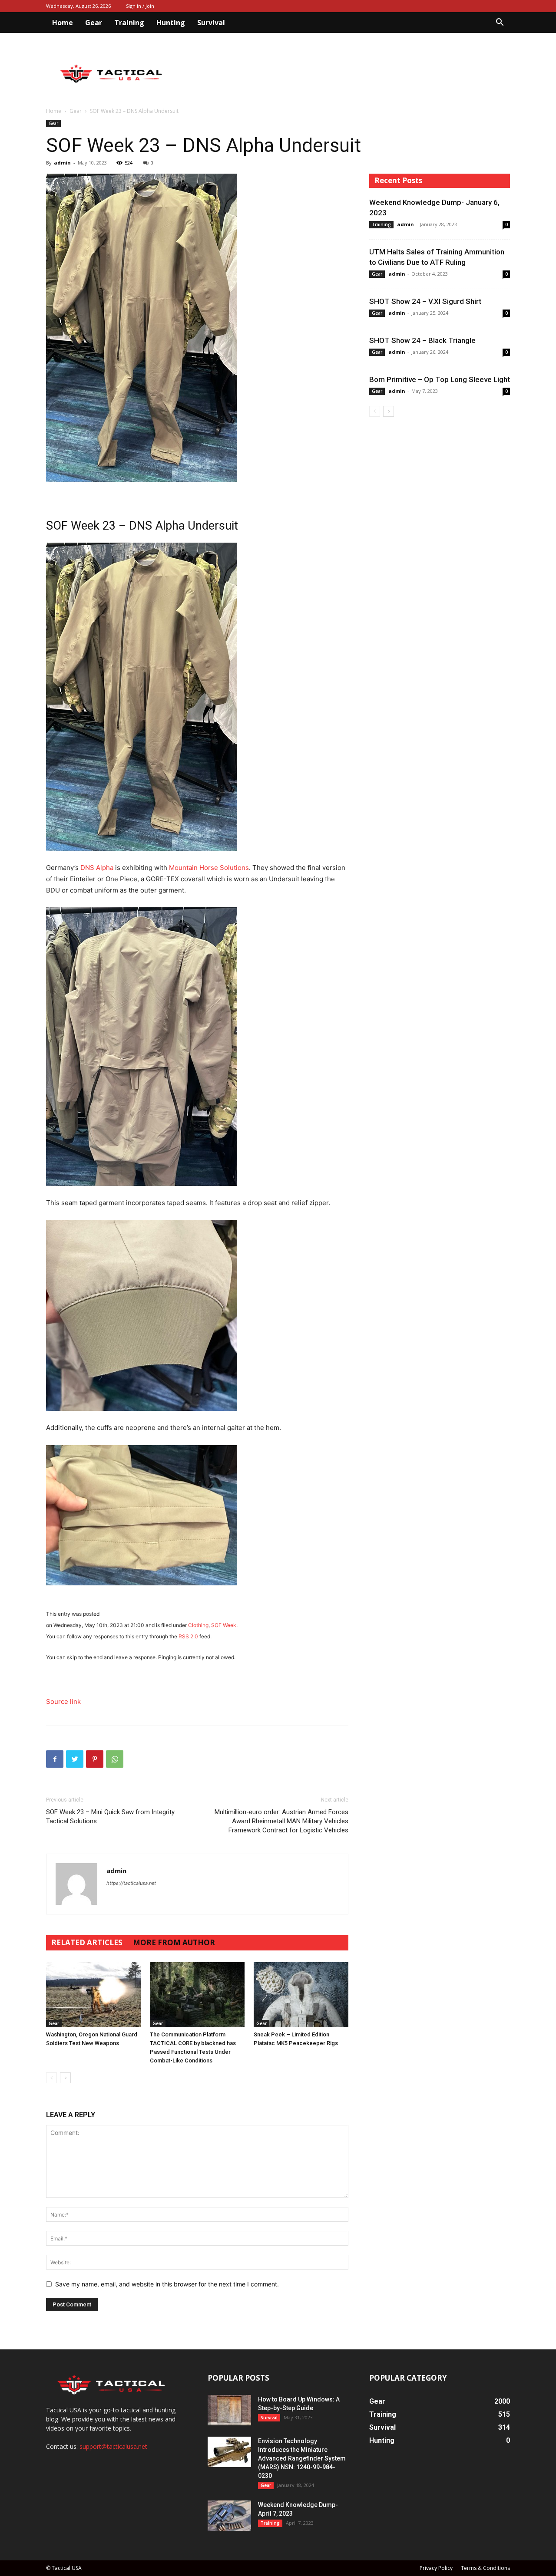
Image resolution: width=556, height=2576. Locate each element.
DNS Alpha (97, 868)
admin (62, 163)
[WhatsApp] (115, 1759)
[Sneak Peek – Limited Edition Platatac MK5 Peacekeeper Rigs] (301, 1995)
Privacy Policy (436, 2568)
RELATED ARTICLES (87, 1942)
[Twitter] (75, 1759)
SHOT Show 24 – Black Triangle (422, 340)
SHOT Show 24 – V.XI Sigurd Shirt (425, 301)
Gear (94, 23)
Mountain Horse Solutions (209, 868)
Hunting (171, 23)
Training (129, 23)
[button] (500, 23)
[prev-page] (51, 2078)
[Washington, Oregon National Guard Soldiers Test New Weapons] (93, 1995)
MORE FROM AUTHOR (174, 1942)
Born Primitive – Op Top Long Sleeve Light (440, 379)
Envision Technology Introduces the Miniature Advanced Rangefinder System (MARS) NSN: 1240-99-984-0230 (302, 2458)
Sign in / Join (140, 6)
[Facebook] (55, 1759)
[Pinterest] (95, 1759)
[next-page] (65, 2078)
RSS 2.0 (188, 1636)
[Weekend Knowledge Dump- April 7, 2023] (229, 2516)
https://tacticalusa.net (131, 1883)
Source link (63, 1701)
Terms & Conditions (485, 2568)
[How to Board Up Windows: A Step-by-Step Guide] (229, 2410)
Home (63, 23)
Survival (211, 23)
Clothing (198, 1625)
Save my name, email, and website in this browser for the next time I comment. (167, 2284)
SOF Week (224, 1625)
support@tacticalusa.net (113, 2446)
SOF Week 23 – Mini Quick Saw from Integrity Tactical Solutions (110, 1817)
